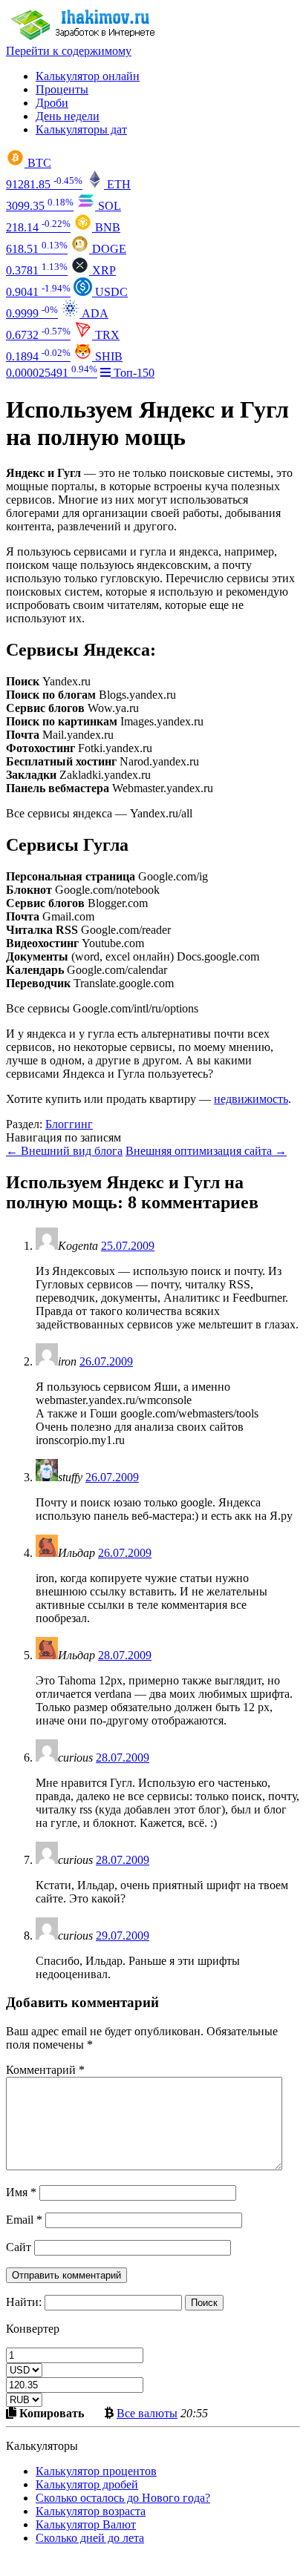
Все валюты (147, 2413)
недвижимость (251, 1099)
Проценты (62, 89)
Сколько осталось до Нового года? (123, 2498)
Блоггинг (69, 1124)
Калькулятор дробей (87, 2484)
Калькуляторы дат (81, 129)
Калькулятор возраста (91, 2511)
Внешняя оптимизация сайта (206, 1151)
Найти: (24, 2302)
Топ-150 (133, 373)
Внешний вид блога (64, 1151)
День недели (68, 116)
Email (24, 2220)
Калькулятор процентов (96, 2471)
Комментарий (45, 2070)
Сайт (19, 2247)
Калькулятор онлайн (88, 76)
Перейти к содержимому (69, 51)
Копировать (50, 2413)
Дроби (52, 103)
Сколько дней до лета (90, 2538)
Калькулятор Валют (86, 2524)
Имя (21, 2192)
